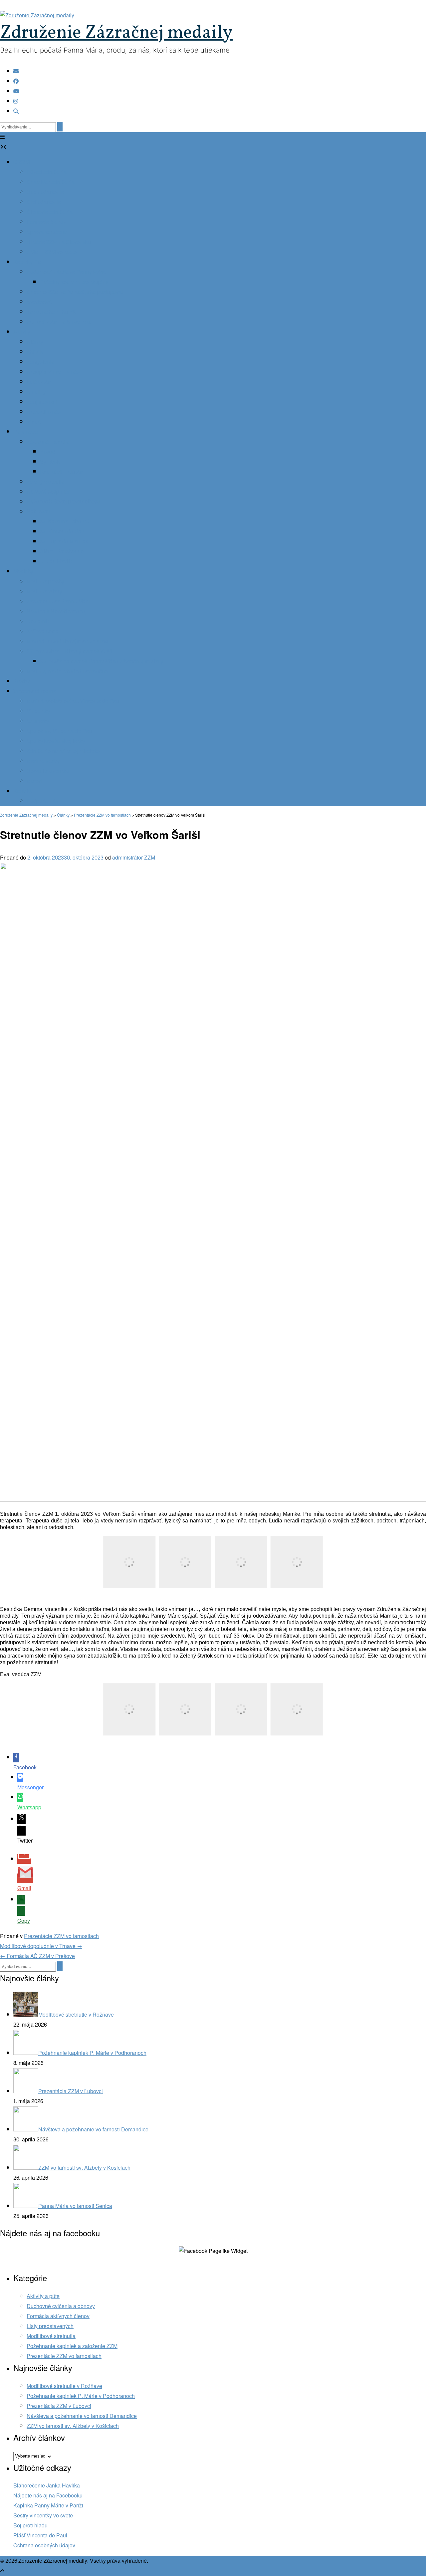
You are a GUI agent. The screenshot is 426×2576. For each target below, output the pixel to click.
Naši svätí (38, 512)
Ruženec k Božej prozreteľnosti (63, 502)
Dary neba (26, 432)
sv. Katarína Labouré (64, 522)
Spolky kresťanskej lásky (56, 741)
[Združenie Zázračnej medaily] (37, 15)
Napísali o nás (44, 412)
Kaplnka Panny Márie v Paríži (48, 2506)
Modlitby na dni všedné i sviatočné (67, 671)
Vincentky (38, 711)
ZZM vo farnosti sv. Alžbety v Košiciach (73, 2426)
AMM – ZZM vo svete (52, 252)
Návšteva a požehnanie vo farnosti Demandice (82, 2416)
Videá (34, 422)
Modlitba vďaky (44, 592)
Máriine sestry (43, 761)
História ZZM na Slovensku (59, 242)
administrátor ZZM (134, 858)
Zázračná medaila (48, 442)
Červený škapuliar (48, 492)
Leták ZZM (39, 382)
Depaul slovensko (48, 771)
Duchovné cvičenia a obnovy (61, 2306)
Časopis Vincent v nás (53, 372)
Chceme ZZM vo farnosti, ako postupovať (75, 292)
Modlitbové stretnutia (51, 2336)
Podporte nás (42, 801)
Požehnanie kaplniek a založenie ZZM (72, 2346)
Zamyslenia (40, 362)
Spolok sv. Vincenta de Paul (60, 731)
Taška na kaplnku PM (52, 312)
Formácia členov (46, 222)
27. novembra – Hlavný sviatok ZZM (69, 651)
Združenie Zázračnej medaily (116, 33)
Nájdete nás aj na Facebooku (48, 2496)
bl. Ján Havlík (56, 562)
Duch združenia (45, 192)
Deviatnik (38, 621)
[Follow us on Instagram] (16, 101)
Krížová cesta (43, 631)
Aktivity (22, 332)
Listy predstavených (50, 2326)
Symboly (50, 462)
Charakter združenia (51, 182)
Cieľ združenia (44, 202)
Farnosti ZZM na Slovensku (59, 322)
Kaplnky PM (28, 262)
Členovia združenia (50, 212)
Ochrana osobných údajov (44, 2546)
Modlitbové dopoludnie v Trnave (41, 1946)
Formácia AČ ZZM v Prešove (37, 1956)
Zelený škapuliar (46, 482)
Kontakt (22, 791)
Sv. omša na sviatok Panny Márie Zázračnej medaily (102, 661)
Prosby (22, 681)
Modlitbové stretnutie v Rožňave (64, 2386)
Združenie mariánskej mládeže (63, 751)
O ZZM (21, 162)
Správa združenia (47, 232)
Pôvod (48, 452)
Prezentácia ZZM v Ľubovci (59, 2406)
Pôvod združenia (47, 172)
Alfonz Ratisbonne (62, 552)
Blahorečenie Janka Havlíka (47, 2486)
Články (35, 342)
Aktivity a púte (43, 2296)
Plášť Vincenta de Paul (40, 2536)
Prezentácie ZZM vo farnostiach (61, 1936)
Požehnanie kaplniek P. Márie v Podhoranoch (81, 2396)
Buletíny (36, 392)
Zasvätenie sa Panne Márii (58, 601)
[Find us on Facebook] (16, 81)
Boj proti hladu (30, 2526)
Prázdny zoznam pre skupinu (74, 282)
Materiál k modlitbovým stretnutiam (67, 641)
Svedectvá (39, 302)
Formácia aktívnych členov (58, 2316)
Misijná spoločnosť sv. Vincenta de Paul (74, 701)
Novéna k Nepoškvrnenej (57, 611)
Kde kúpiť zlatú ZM (62, 472)
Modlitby (23, 572)
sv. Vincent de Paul (63, 532)
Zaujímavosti (42, 402)
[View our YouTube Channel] (16, 91)
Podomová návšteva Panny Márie (66, 272)
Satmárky (38, 721)
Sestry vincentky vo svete (43, 2516)
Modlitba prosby (45, 582)
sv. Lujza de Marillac (64, 542)
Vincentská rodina (35, 691)
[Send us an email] (16, 71)
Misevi (34, 781)
